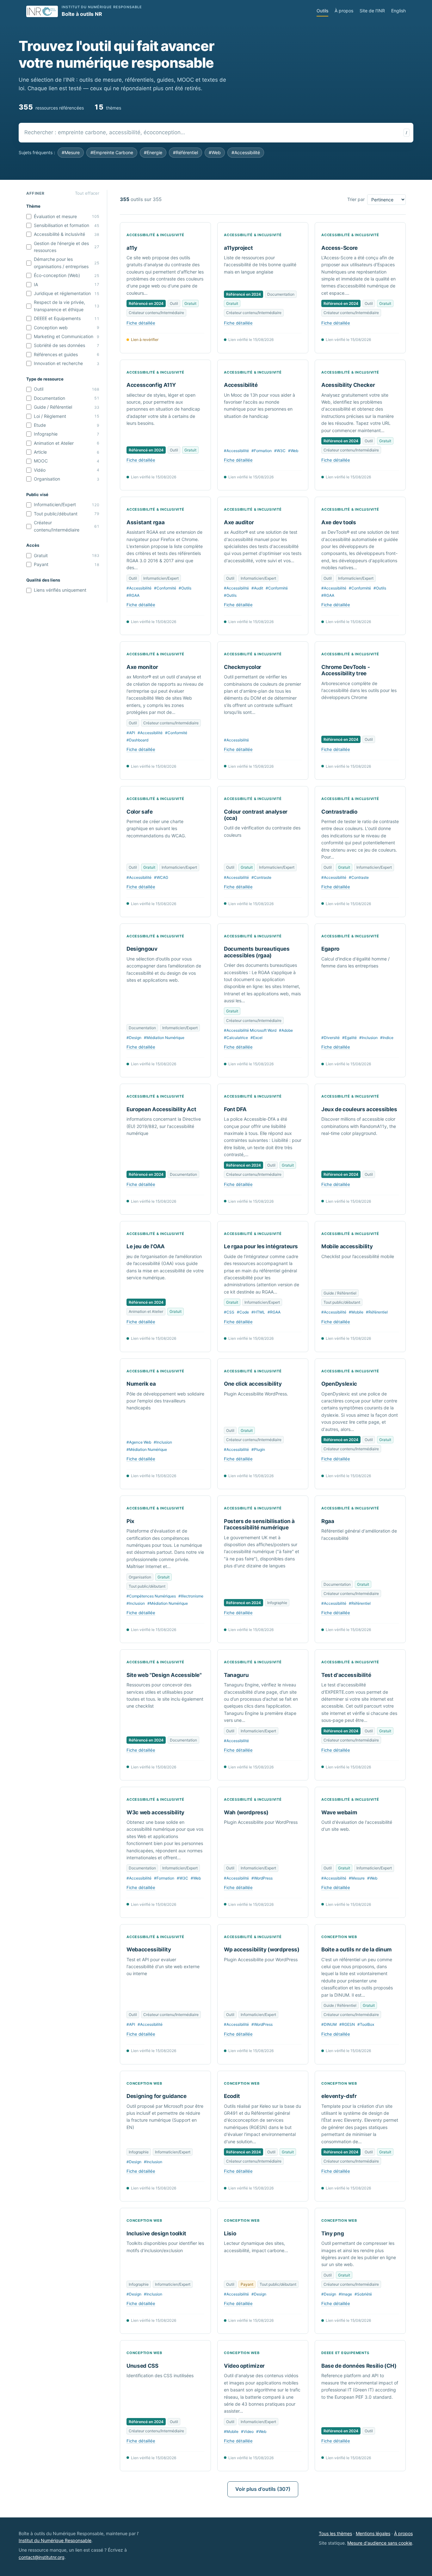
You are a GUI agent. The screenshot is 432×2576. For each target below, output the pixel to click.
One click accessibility (253, 1384)
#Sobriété (363, 2294)
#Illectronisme (191, 1596)
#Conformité (165, 588)
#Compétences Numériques (151, 1596)
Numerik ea (141, 1384)
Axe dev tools (339, 522)
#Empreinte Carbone (112, 152)
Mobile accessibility (347, 1246)
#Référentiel (185, 152)
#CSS (229, 1312)
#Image (345, 2294)
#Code (243, 1312)
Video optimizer (244, 2366)
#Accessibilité (246, 152)
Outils (322, 11)
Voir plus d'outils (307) (263, 2489)
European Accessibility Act (161, 1109)
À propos (344, 11)
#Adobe (286, 1030)
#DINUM (329, 2024)
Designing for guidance (157, 2096)
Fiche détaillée (141, 323)
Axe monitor (142, 667)
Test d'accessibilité (346, 1675)
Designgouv (142, 949)
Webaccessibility (149, 1949)
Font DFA (235, 1109)
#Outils (185, 588)
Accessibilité (241, 385)
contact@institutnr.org (42, 2557)
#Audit (257, 588)
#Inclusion (368, 1038)
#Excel (256, 1038)
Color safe (140, 812)
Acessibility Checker (348, 385)
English (398, 11)
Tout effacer (87, 193)
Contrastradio (339, 812)
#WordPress (262, 1878)
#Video (247, 2431)
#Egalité (349, 1038)
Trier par (356, 199)
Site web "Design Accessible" (164, 1675)
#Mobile (356, 1312)
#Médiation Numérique (164, 1038)
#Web (215, 152)
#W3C (280, 451)
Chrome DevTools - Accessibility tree (346, 670)
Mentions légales (373, 2533)
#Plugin (258, 1449)
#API (131, 733)
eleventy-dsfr (339, 2096)
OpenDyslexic (339, 1384)
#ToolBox (366, 2024)
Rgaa (328, 1521)
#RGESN (347, 2024)
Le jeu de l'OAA (146, 1246)
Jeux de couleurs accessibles (359, 1109)
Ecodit (232, 2096)
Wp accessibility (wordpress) (262, 1949)
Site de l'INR (372, 11)
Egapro (330, 949)
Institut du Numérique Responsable (55, 2540)
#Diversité (330, 1038)
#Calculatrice (236, 1038)
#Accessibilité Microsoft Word (250, 1030)
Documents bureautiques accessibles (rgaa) (257, 952)
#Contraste (261, 877)
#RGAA (133, 595)
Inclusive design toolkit (156, 2233)
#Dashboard (137, 740)
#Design (134, 1038)
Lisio (230, 2233)
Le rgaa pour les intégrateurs (261, 1246)
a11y (132, 248)
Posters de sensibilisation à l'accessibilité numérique (259, 1524)
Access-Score (339, 248)
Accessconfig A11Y (151, 385)
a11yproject (238, 248)
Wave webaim (339, 1812)
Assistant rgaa (145, 522)
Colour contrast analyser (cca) (256, 815)
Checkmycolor (243, 667)
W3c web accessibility (155, 1812)
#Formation (262, 451)
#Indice (387, 1038)
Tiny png (333, 2233)
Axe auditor (239, 522)
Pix (130, 1521)
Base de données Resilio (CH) (359, 2366)
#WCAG (161, 877)
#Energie (153, 152)
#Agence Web (139, 1442)
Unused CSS (142, 2366)
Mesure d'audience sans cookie (380, 2543)
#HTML (258, 1312)
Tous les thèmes (335, 2533)
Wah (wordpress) (246, 1812)
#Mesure (71, 152)
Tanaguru (236, 1675)
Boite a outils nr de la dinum (357, 1949)
